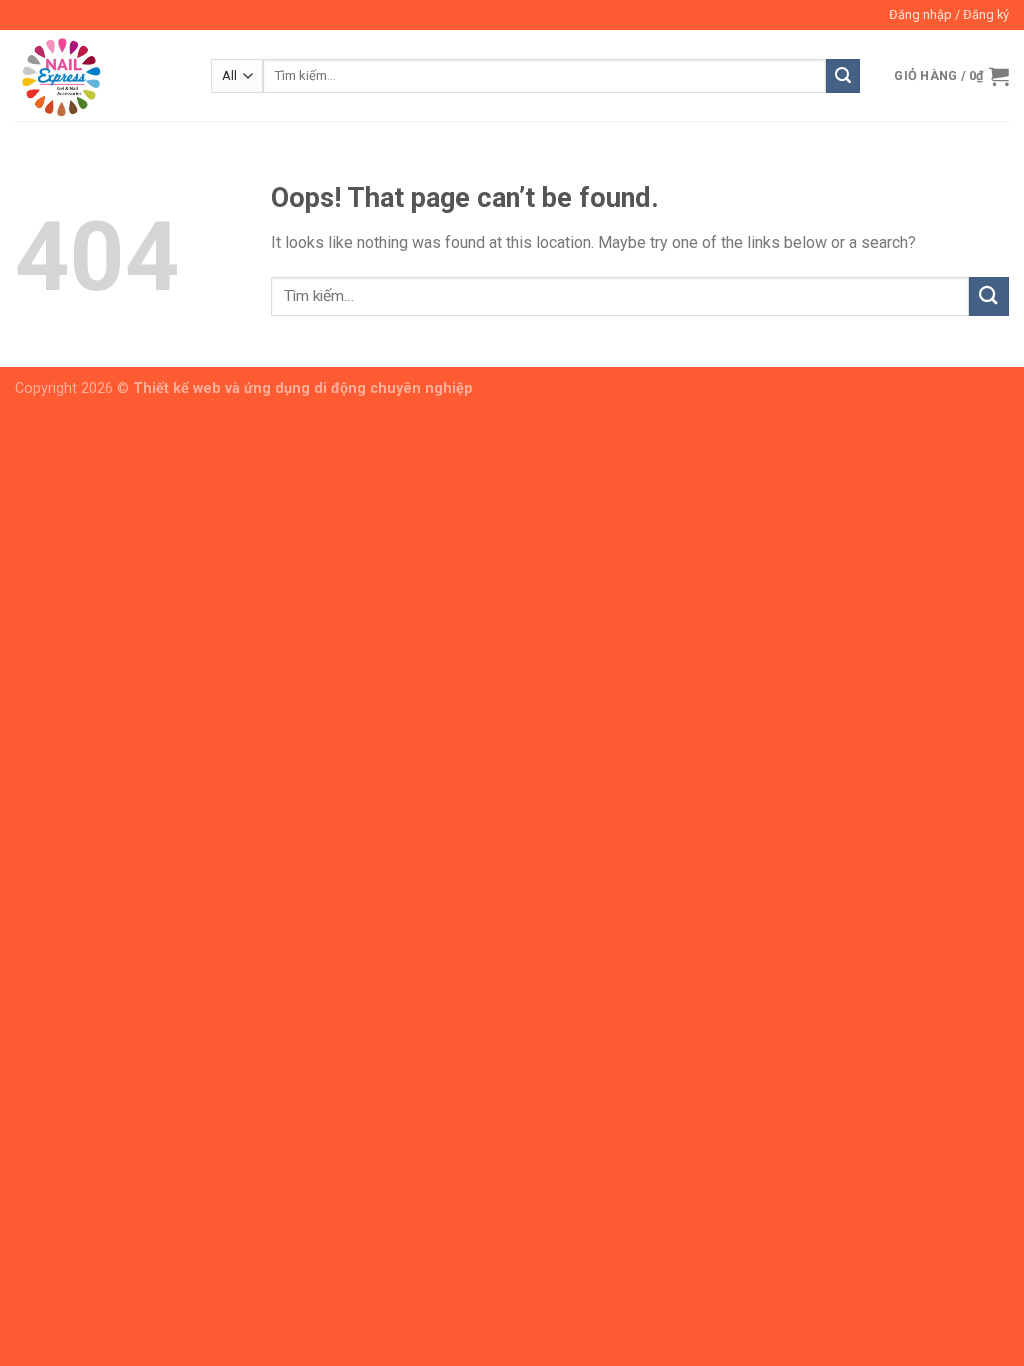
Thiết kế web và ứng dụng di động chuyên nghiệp (303, 388)
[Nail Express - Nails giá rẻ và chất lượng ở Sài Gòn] (98, 75)
